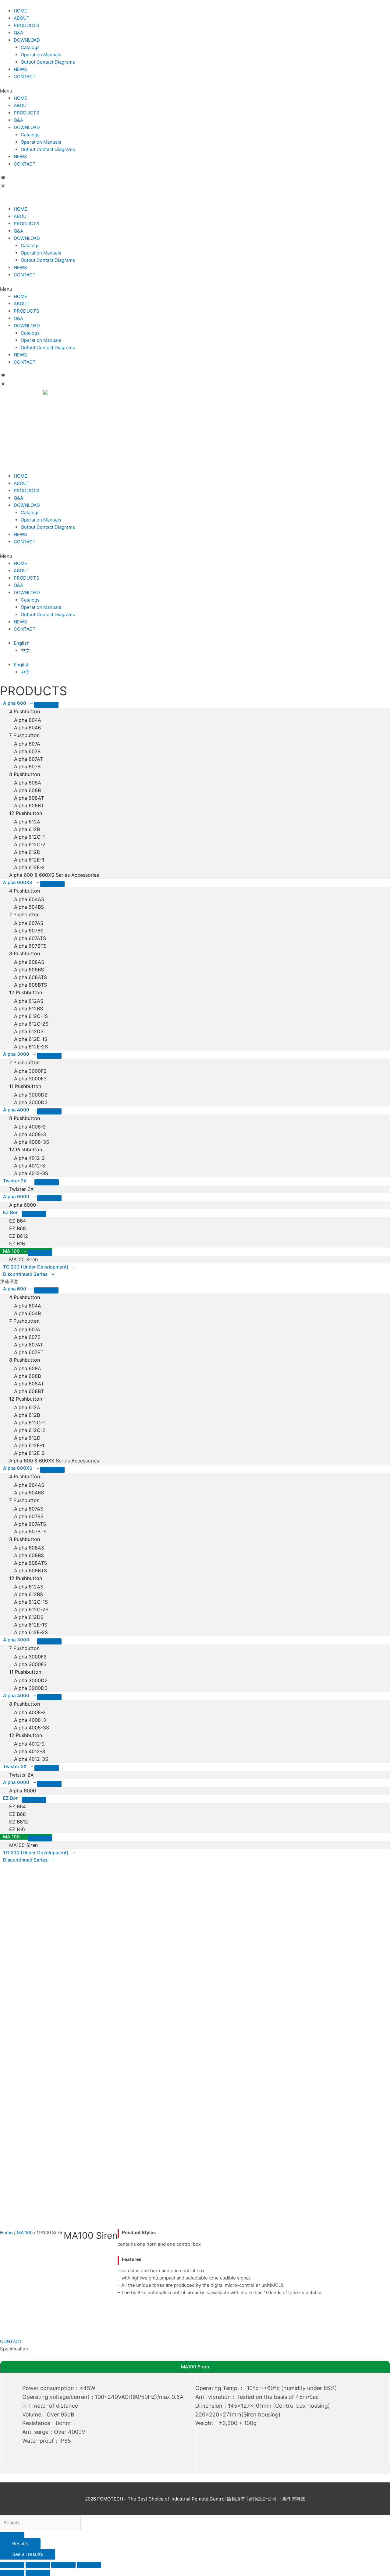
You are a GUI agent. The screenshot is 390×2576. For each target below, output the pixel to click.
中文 (25, 650)
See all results (28, 2554)
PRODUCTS (27, 25)
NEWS (20, 69)
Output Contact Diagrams (48, 62)
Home (6, 2232)
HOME (20, 11)
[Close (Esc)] (12, 2565)
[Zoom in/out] (89, 2565)
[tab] (195, 1282)
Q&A (18, 33)
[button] (195, 91)
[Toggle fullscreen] (63, 2565)
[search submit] (12, 2535)
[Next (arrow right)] (38, 2573)
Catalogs (30, 47)
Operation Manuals (41, 55)
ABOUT (22, 18)
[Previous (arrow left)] (12, 2573)
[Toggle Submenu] (46, 705)
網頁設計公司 (264, 2499)
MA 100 (25, 2232)
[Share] (38, 2565)
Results (20, 2544)
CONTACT (25, 77)
